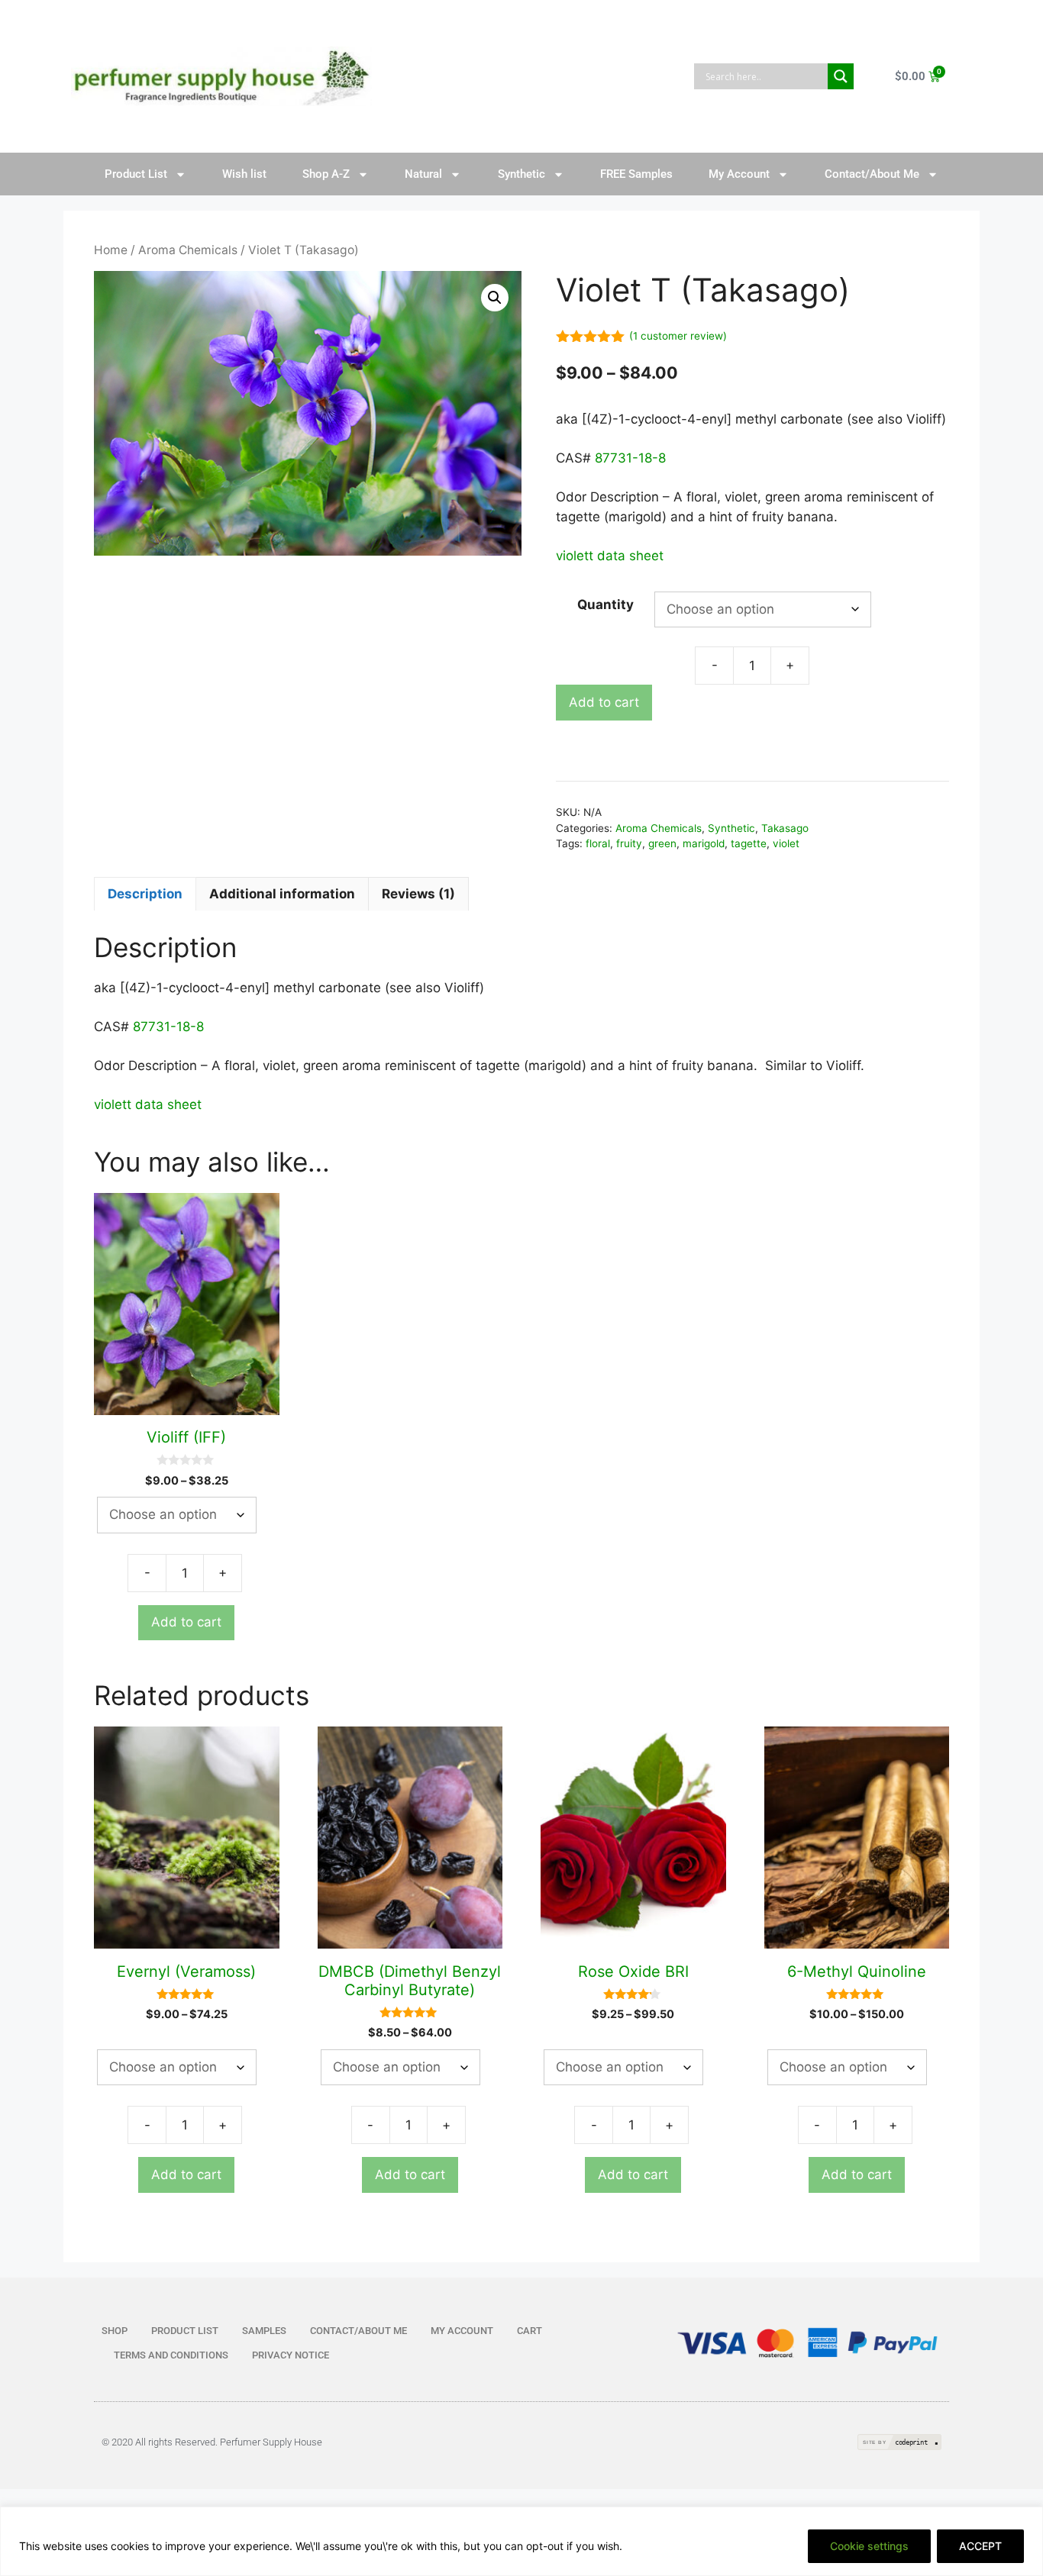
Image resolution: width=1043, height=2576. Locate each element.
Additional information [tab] (282, 894)
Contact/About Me (872, 174)
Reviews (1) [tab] (418, 894)
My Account (739, 174)
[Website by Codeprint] (899, 2442)
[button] (495, 298)
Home (111, 250)
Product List (136, 174)
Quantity (605, 605)
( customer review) (678, 336)
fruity (629, 843)
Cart (530, 2331)
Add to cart (604, 702)
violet (786, 843)
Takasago (785, 828)
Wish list (244, 174)
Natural (423, 174)
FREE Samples (636, 174)
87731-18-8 (630, 458)
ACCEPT (980, 2546)
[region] (521, 2541)
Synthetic (521, 174)
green (662, 843)
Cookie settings (869, 2546)
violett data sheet (610, 556)
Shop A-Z (326, 174)
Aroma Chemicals (188, 250)
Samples (264, 2331)
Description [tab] (145, 894)
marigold (704, 843)
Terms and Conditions (171, 2355)
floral (598, 843)
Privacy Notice (291, 2355)
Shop (115, 2331)
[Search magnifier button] (841, 76)
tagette (749, 843)
